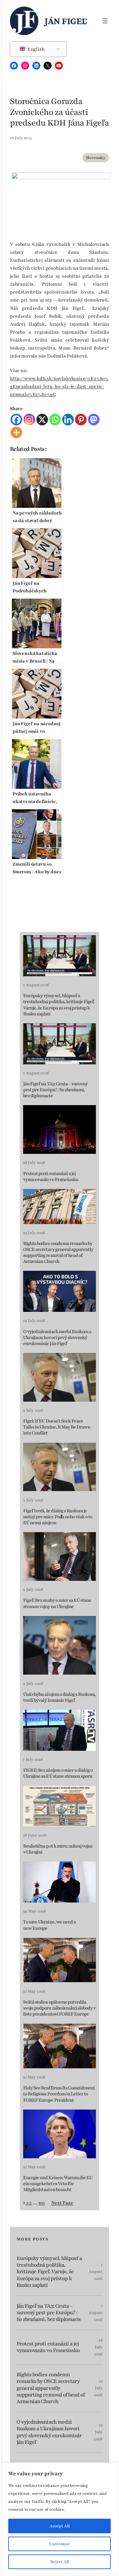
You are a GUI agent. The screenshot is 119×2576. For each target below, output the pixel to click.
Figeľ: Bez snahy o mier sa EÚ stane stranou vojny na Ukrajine (57, 1603)
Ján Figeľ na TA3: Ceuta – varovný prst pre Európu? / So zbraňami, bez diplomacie (55, 1090)
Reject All (60, 2562)
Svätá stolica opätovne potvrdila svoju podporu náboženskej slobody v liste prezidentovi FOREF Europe (59, 2008)
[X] (42, 420)
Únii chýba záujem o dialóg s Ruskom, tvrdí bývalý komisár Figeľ (59, 1697)
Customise (60, 2544)
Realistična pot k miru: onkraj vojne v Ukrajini (58, 1849)
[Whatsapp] (55, 420)
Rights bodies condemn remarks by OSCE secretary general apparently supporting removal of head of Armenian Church (58, 1253)
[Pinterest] (81, 420)
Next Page (62, 2203)
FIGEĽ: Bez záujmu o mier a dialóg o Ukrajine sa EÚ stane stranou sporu (58, 1773)
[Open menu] (105, 21)
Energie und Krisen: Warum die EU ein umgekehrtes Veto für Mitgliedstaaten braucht (58, 2184)
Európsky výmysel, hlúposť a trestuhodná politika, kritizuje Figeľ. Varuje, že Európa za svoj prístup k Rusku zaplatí (59, 1005)
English (36, 49)
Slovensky (96, 158)
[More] (16, 432)
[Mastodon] (94, 420)
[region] (59, 2519)
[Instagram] (29, 420)
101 (42, 2203)
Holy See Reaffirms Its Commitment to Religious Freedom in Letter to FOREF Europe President (59, 2094)
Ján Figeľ (66, 21)
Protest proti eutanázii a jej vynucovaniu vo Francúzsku (51, 1177)
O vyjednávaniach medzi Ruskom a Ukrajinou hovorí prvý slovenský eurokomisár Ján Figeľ (57, 1338)
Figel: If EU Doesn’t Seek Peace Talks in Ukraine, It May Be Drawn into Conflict (57, 1427)
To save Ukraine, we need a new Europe (49, 1925)
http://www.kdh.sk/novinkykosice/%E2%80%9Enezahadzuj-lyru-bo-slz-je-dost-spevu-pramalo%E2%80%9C (59, 386)
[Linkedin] (68, 420)
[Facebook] (16, 420)
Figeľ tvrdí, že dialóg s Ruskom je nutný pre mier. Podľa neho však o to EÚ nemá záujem (58, 1517)
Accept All (60, 2526)
